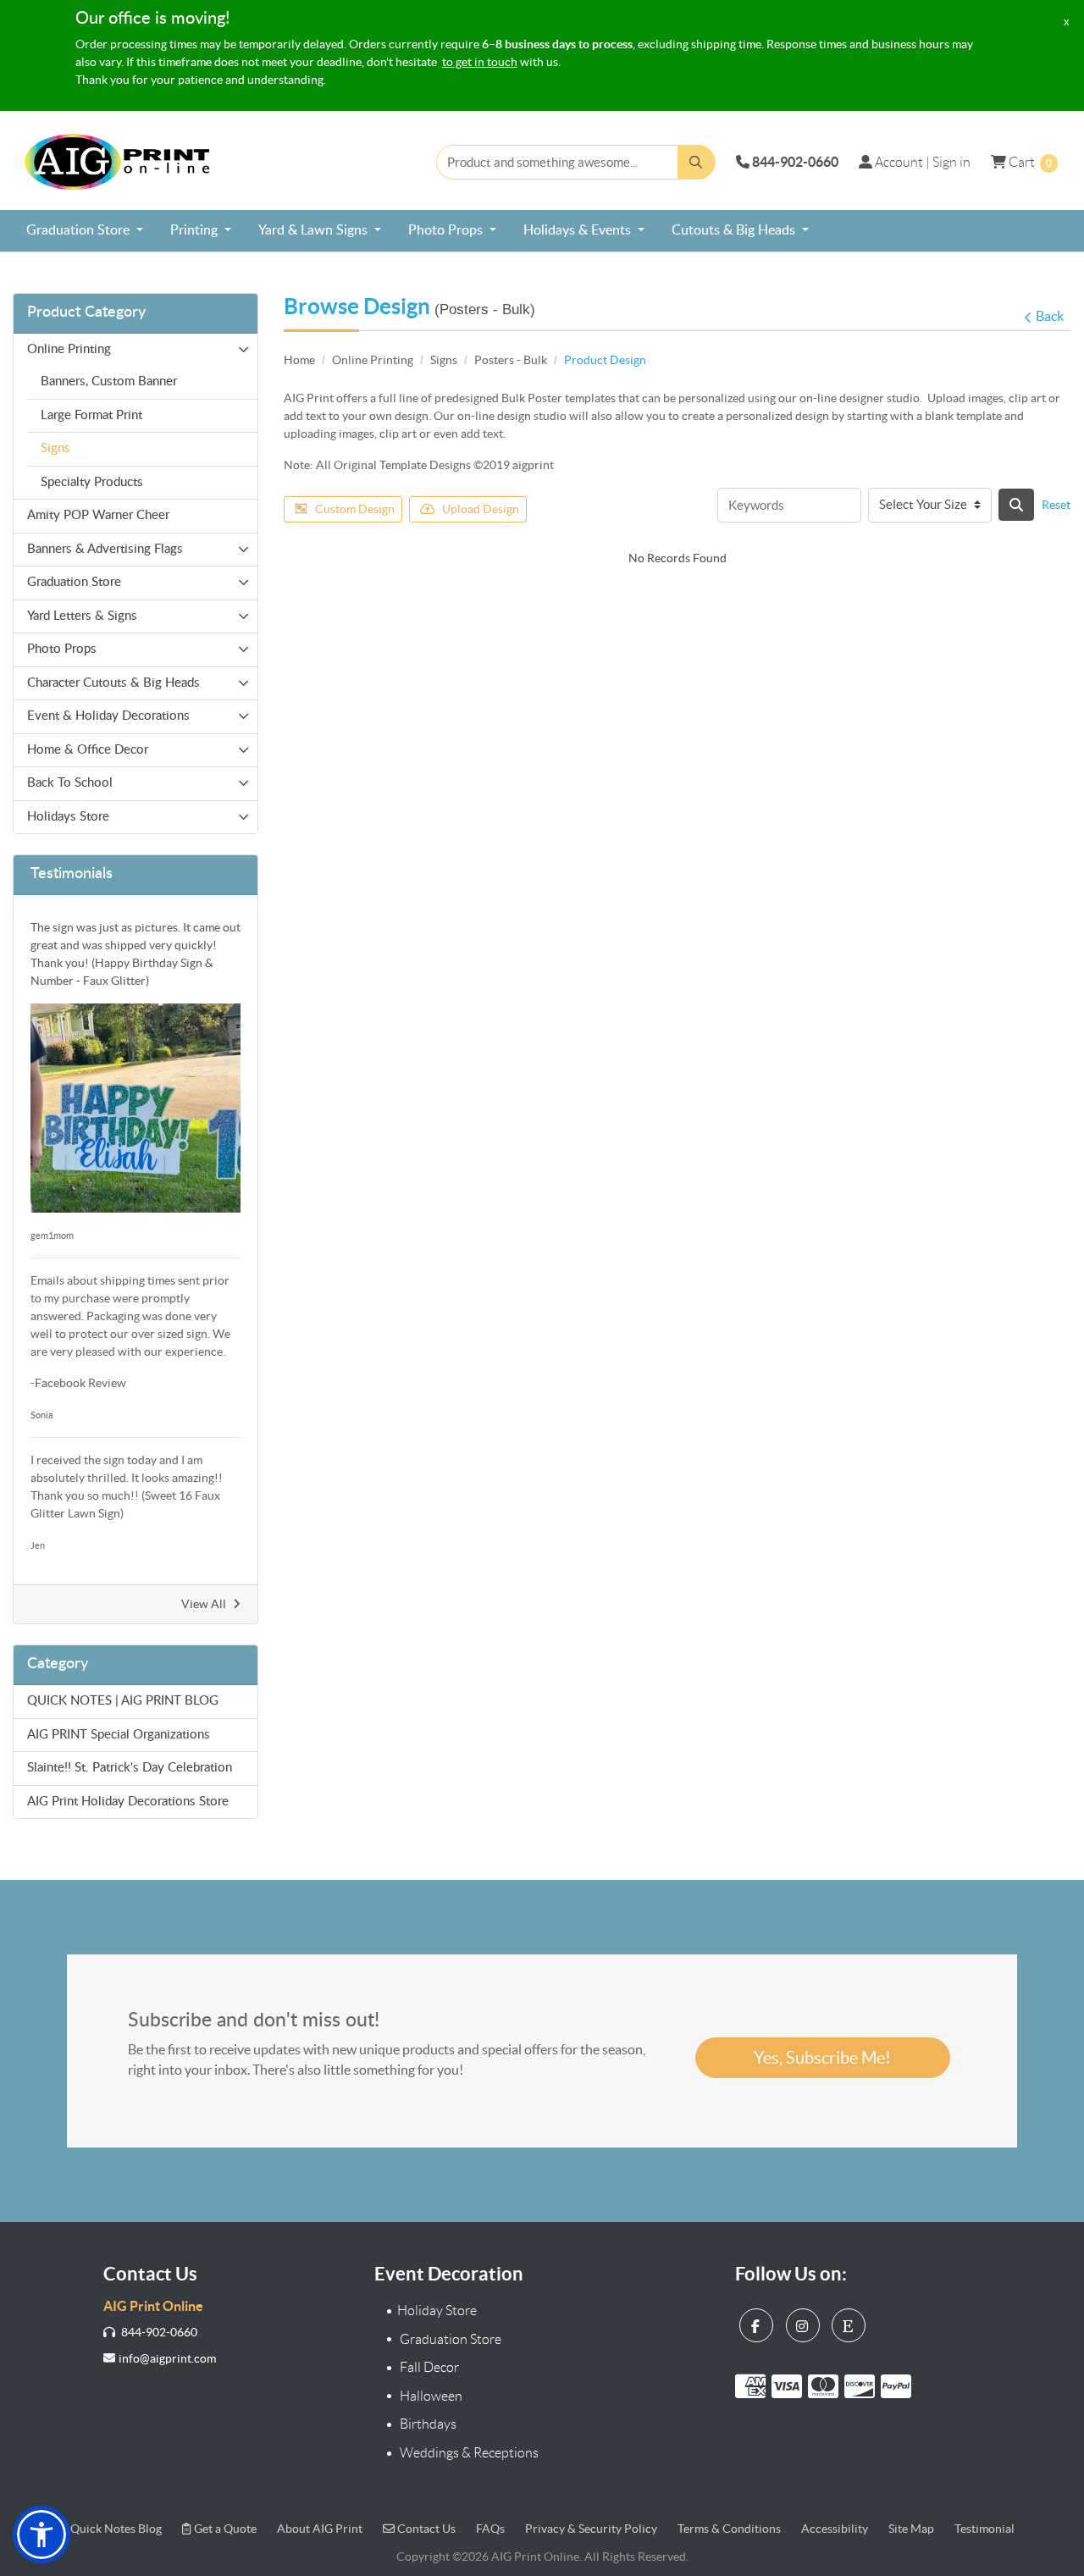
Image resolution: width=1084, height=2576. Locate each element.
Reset (1056, 505)
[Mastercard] (826, 2385)
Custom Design (355, 509)
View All (204, 1604)
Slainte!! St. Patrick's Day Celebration (130, 1768)
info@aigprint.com (167, 2358)
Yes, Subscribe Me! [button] (822, 2058)
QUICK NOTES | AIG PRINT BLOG (123, 1701)
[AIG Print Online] (119, 162)
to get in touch (480, 62)
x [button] (1067, 22)
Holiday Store (437, 2311)
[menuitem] (85, 231)
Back (1050, 316)
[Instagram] (805, 2322)
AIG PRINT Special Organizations (119, 1735)
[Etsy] (851, 2322)
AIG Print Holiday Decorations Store (128, 1802)
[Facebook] (758, 2322)
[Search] (1016, 505)
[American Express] (753, 2385)
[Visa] (790, 2385)
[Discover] (863, 2385)
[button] (41, 2535)
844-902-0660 (158, 2332)
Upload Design (481, 509)
